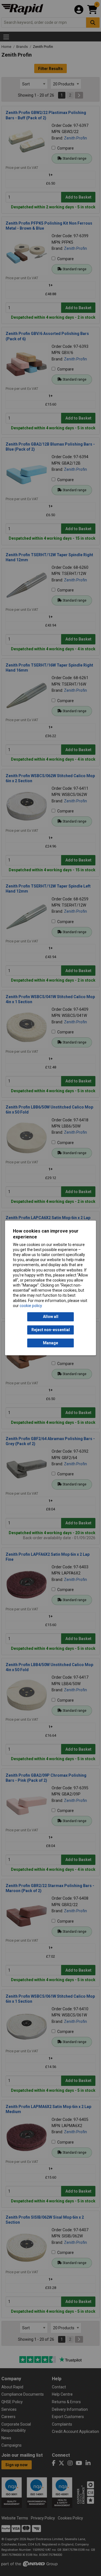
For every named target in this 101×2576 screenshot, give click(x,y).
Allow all (51, 1317)
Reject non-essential (51, 1330)
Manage (50, 1343)
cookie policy (31, 1306)
